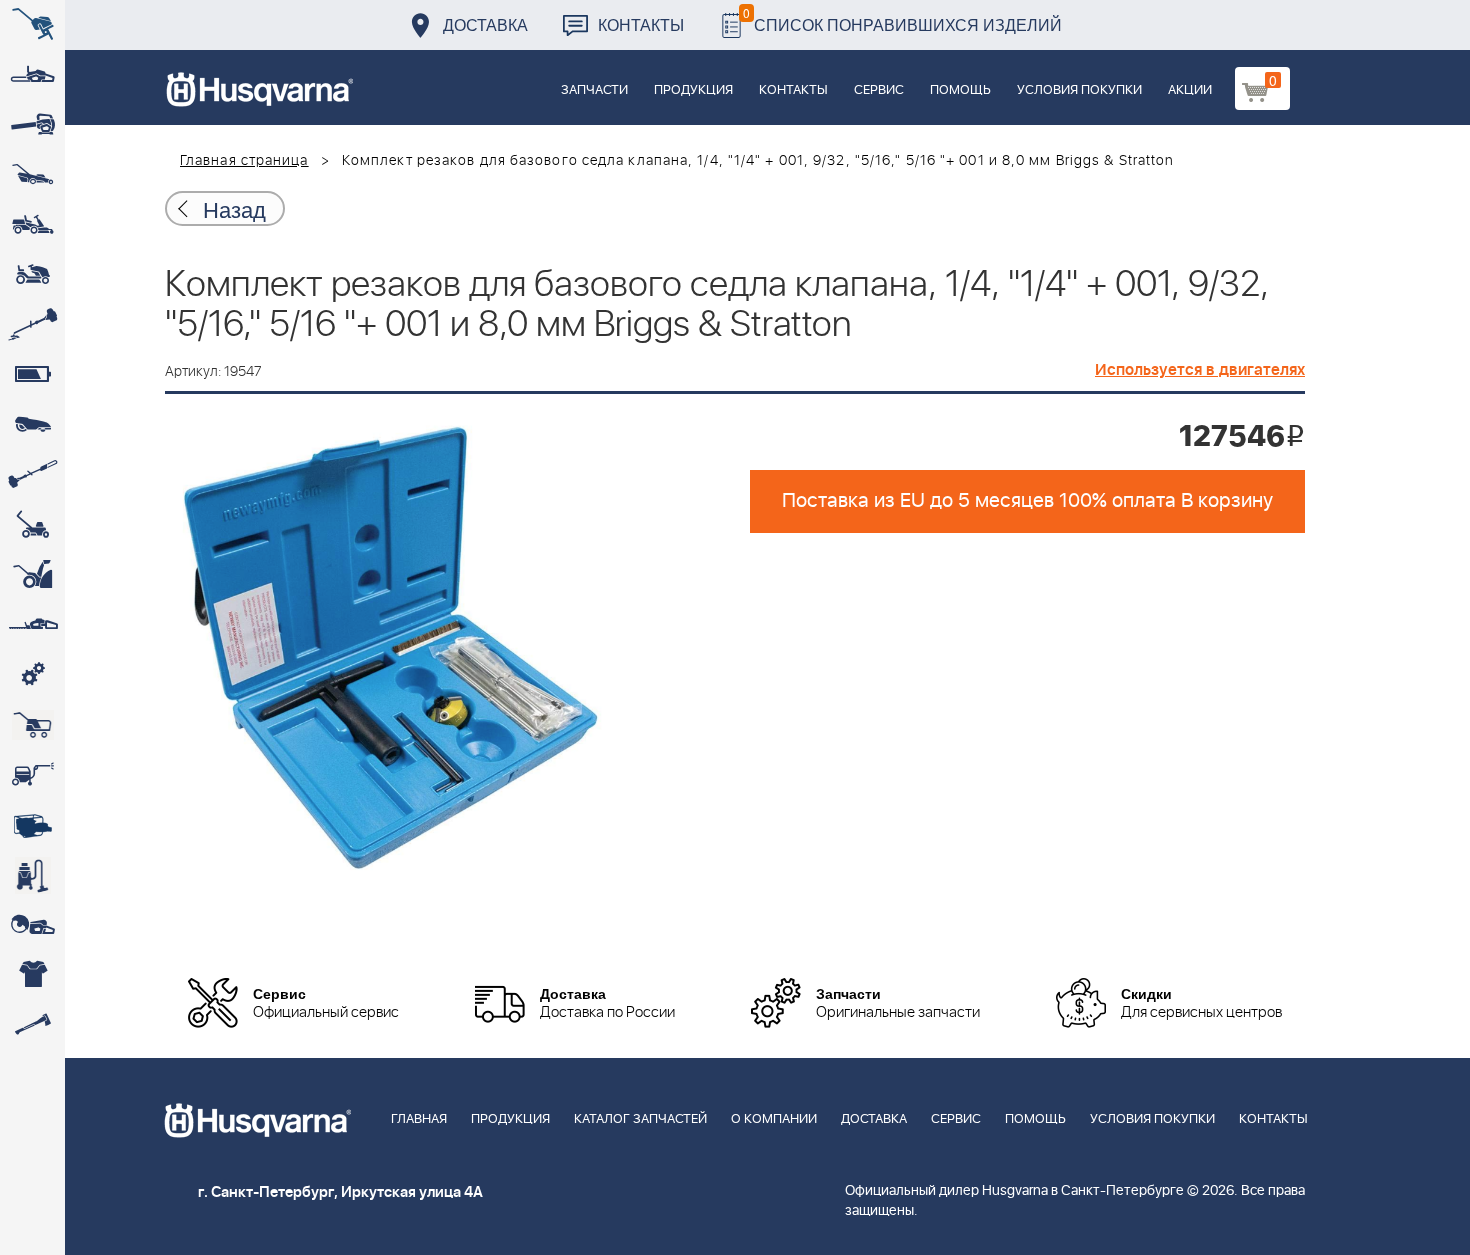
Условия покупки (1079, 90)
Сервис (879, 90)
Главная (419, 1119)
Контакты (641, 24)
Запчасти (594, 90)
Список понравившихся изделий (902, 19)
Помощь (960, 90)
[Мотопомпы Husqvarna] (32, 825)
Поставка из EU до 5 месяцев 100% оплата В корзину (1027, 501)
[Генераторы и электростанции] (32, 725)
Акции (1190, 90)
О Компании (774, 1119)
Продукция (693, 90)
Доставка (485, 24)
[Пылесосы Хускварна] (32, 875)
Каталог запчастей (640, 1119)
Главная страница (244, 161)
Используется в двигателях (1200, 370)
